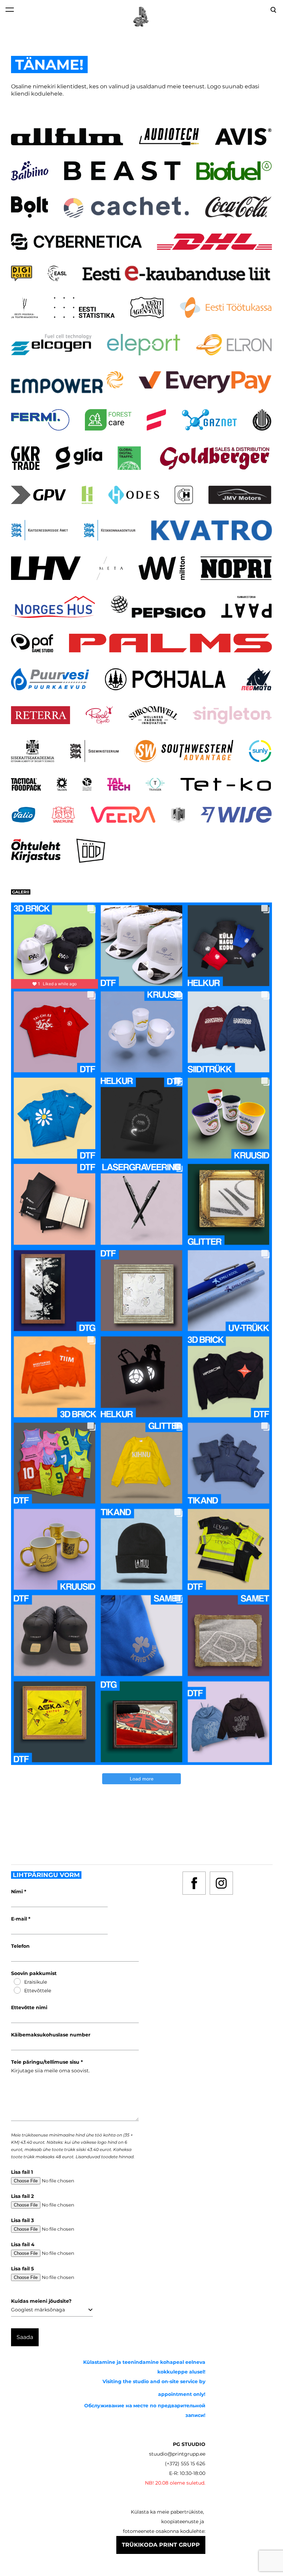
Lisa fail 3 (22, 2220)
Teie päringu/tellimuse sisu (46, 2062)
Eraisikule (36, 1982)
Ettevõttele (38, 1991)
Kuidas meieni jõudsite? (41, 2301)
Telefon (20, 1946)
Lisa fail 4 (23, 2244)
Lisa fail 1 (22, 2172)
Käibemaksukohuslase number (51, 2035)
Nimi (18, 1892)
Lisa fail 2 (22, 2196)
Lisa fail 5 (22, 2269)
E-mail (20, 1919)
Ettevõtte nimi (29, 2007)
